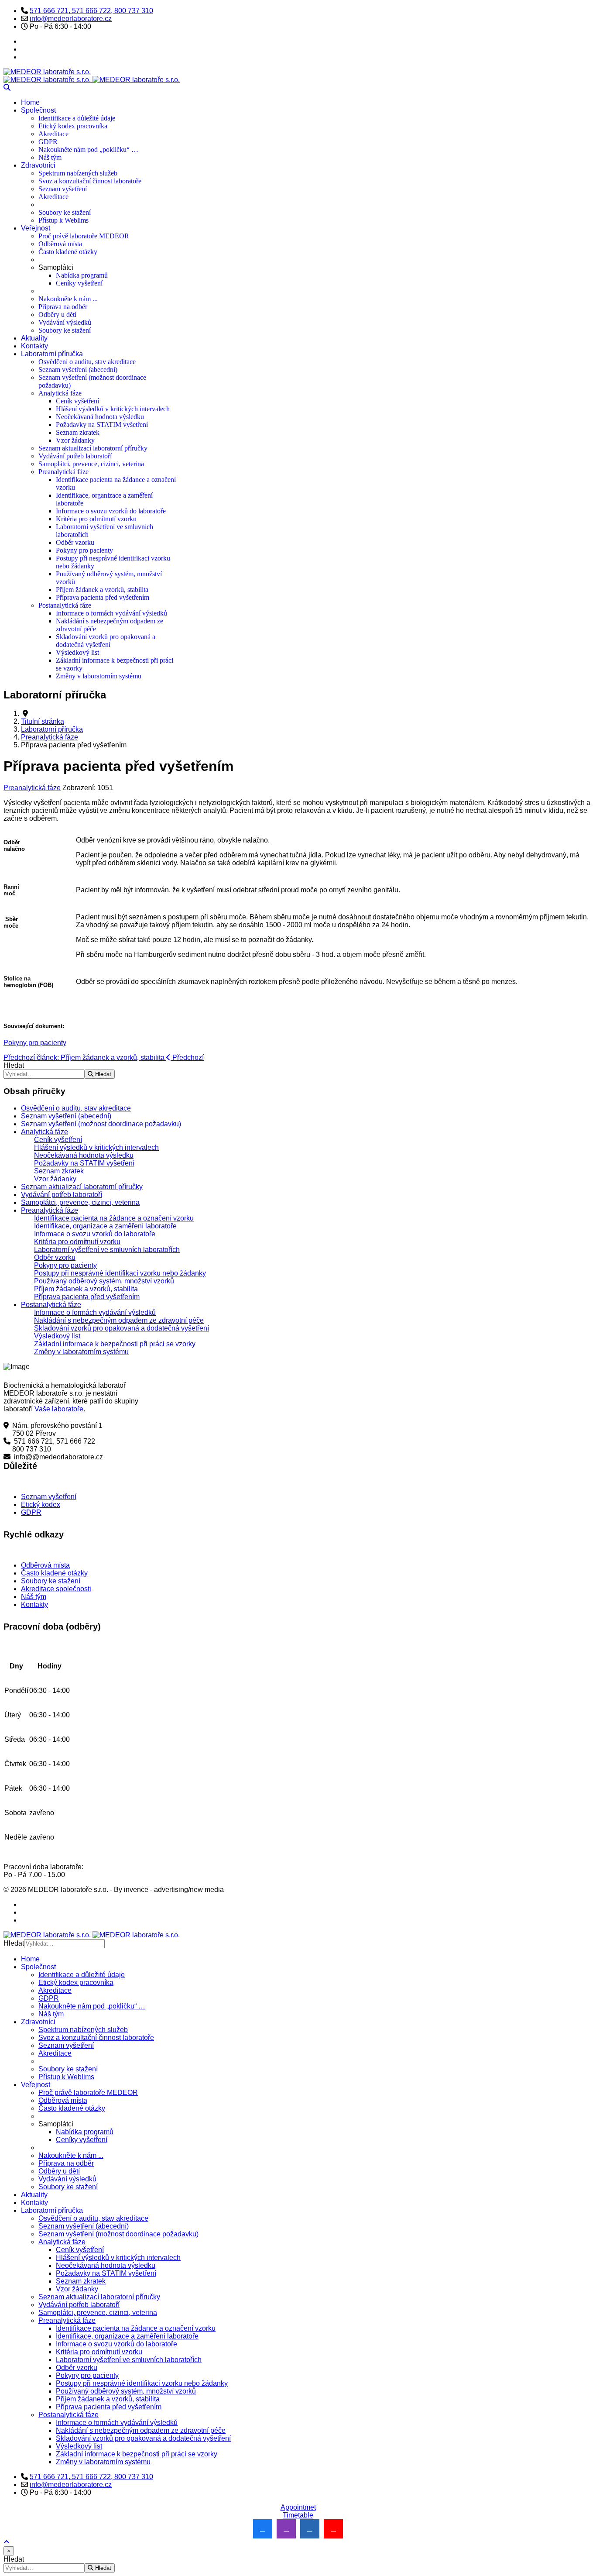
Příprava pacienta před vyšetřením (103, 597)
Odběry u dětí (57, 315)
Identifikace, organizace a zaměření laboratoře (105, 1226)
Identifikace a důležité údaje (77, 118)
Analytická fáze (60, 393)
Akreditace (53, 134)
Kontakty (34, 346)
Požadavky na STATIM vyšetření (102, 425)
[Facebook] (24, 41)
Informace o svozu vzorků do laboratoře (111, 511)
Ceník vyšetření (77, 401)
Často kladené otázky (68, 252)
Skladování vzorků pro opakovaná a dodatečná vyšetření (106, 641)
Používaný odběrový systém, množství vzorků (104, 1281)
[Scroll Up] (7, 2542)
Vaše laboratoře (59, 1409)
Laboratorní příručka (52, 354)
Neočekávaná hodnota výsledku (100, 417)
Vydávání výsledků (65, 322)
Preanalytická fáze (63, 472)
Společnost (38, 110)
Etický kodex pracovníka (73, 126)
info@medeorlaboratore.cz (71, 19)
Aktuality (34, 338)
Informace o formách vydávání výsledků (111, 613)
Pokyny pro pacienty (84, 550)
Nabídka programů (82, 275)
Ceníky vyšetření (79, 283)
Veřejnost (36, 228)
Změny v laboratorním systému (99, 676)
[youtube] (333, 2529)
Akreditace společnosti (56, 1589)
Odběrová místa (60, 244)
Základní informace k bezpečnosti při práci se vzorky (115, 1344)
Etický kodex (41, 1505)
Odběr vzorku (75, 542)
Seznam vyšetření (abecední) (78, 370)
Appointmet (298, 2507)
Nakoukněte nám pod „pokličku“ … (88, 150)
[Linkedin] (24, 49)
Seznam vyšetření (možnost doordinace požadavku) (101, 1124)
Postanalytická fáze (65, 605)
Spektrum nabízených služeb (78, 173)
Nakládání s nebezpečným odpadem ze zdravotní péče (119, 1320)
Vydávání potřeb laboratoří (75, 456)
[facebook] (263, 2529)
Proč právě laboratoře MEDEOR (84, 236)
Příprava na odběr (63, 307)
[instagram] (286, 2529)
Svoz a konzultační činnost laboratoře (90, 181)
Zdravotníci (38, 165)
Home (30, 102)
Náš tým (50, 157)
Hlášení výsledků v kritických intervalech (113, 409)
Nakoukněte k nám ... (68, 299)
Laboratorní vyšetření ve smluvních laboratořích (107, 1250)
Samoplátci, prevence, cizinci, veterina (91, 464)
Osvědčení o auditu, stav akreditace (87, 362)
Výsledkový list (77, 652)
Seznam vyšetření (63, 189)
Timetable (298, 2515)
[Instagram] (24, 57)
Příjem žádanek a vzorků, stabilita (102, 590)
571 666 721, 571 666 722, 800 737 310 (91, 11)
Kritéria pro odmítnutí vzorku (96, 519)
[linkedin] (310, 2529)
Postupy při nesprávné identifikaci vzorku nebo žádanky (120, 1273)
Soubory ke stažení (65, 212)
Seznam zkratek (78, 432)
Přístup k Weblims (63, 220)
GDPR (48, 142)
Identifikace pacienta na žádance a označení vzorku (114, 1218)
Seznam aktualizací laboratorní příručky (93, 448)
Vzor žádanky (75, 440)
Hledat (14, 1065)
